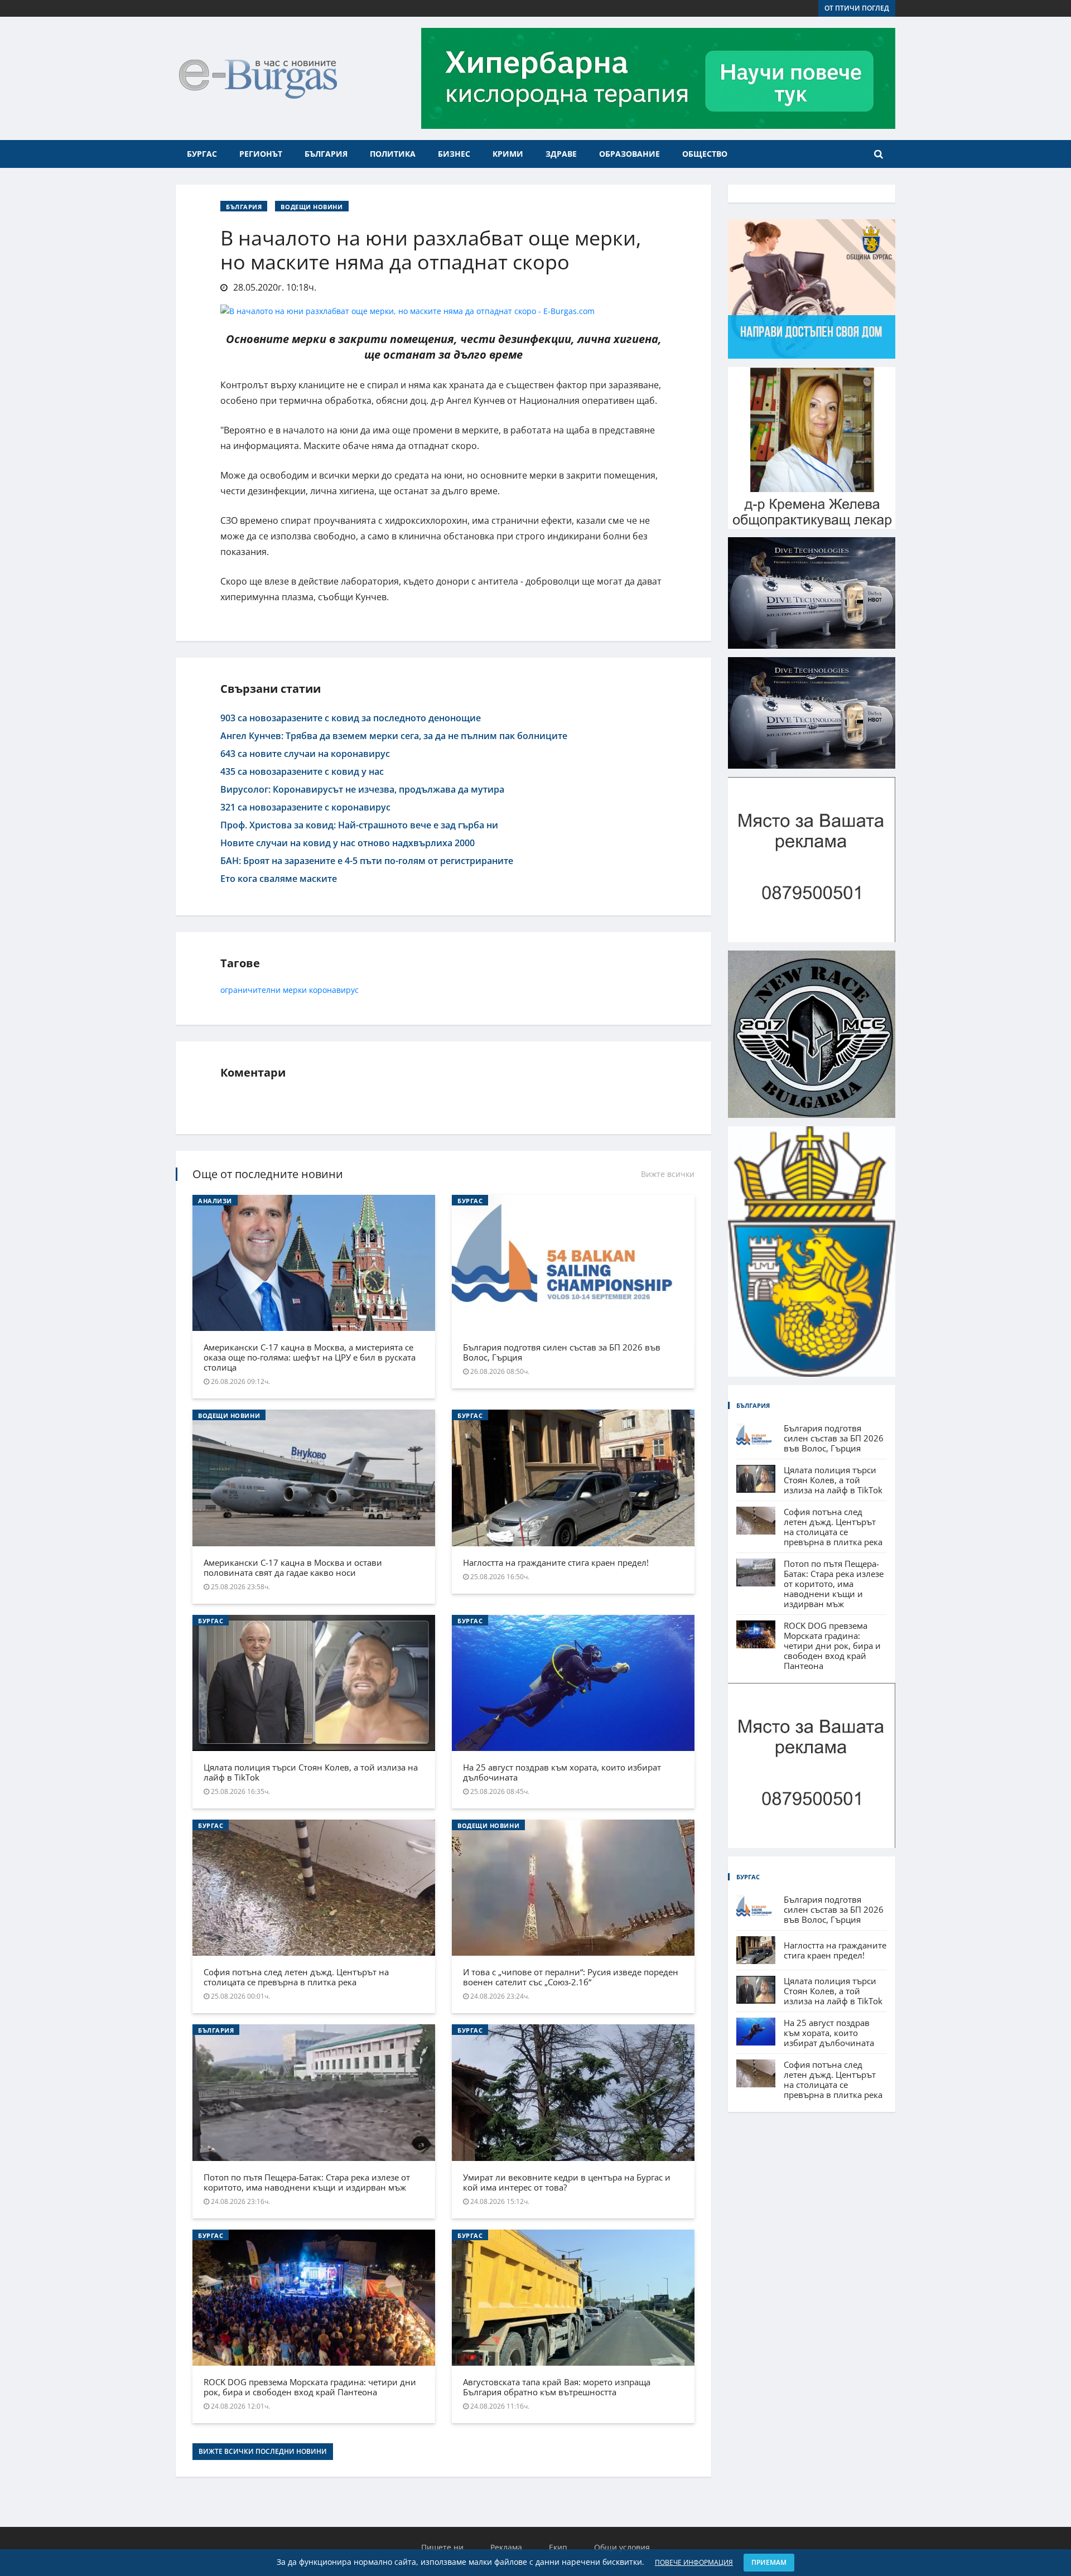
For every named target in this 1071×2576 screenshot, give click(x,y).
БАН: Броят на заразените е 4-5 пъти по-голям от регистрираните (367, 861)
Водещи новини (312, 207)
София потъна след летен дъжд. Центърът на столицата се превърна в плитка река (296, 1977)
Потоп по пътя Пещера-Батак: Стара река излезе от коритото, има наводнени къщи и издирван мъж (307, 2182)
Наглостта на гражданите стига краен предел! (556, 1562)
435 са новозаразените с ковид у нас (302, 771)
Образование (629, 154)
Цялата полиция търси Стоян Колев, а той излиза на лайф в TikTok (311, 1772)
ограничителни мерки (264, 990)
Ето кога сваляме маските (279, 879)
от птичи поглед (857, 8)
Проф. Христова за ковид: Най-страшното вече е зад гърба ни (359, 825)
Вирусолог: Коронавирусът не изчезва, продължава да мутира (362, 789)
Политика (393, 154)
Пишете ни (442, 2547)
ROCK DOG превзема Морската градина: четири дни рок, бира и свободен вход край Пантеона (310, 2387)
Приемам (769, 2562)
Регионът (261, 154)
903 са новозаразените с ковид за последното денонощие (351, 718)
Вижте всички (668, 1174)
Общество (705, 154)
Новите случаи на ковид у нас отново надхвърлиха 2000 (348, 843)
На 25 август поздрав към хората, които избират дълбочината (562, 1772)
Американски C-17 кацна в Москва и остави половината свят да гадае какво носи (293, 1567)
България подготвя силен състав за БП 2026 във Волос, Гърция (562, 1352)
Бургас (202, 154)
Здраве (561, 154)
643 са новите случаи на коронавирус (305, 754)
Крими (508, 154)
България (326, 154)
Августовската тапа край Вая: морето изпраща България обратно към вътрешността (557, 2387)
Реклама (506, 2547)
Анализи (215, 1201)
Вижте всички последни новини (263, 2451)
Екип (558, 2547)
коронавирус (334, 990)
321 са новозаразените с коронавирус (305, 807)
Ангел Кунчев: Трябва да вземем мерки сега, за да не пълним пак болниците (394, 736)
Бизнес (454, 154)
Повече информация (694, 2562)
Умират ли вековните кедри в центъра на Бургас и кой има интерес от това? (567, 2182)
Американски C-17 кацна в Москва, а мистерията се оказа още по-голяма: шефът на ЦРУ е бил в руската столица (310, 1357)
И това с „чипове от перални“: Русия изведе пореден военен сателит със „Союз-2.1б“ (571, 1977)
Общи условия (622, 2547)
